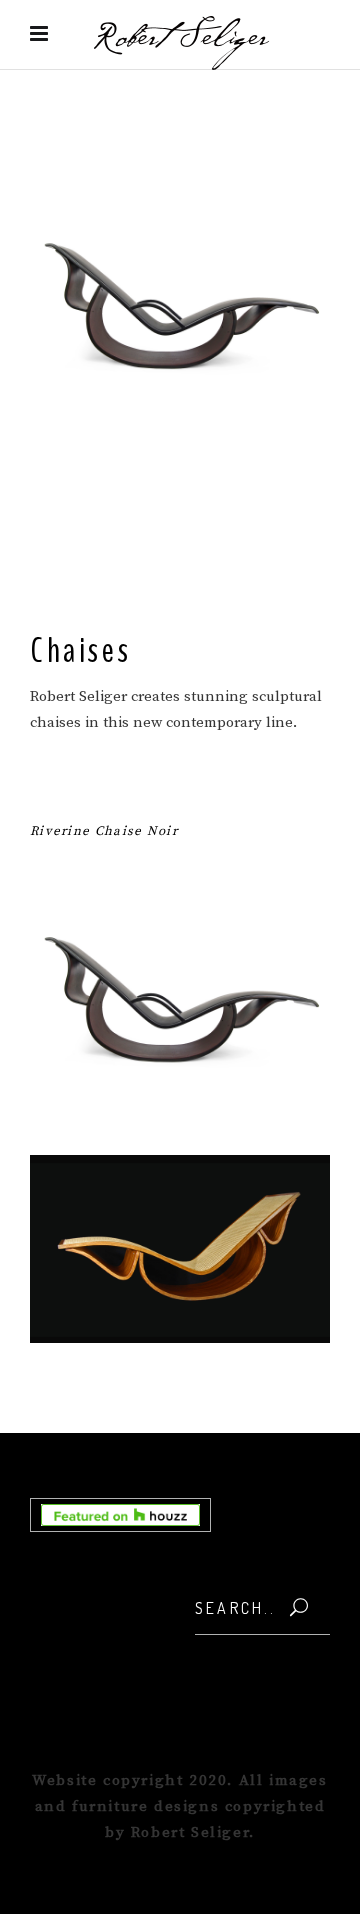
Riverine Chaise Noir (104, 831)
